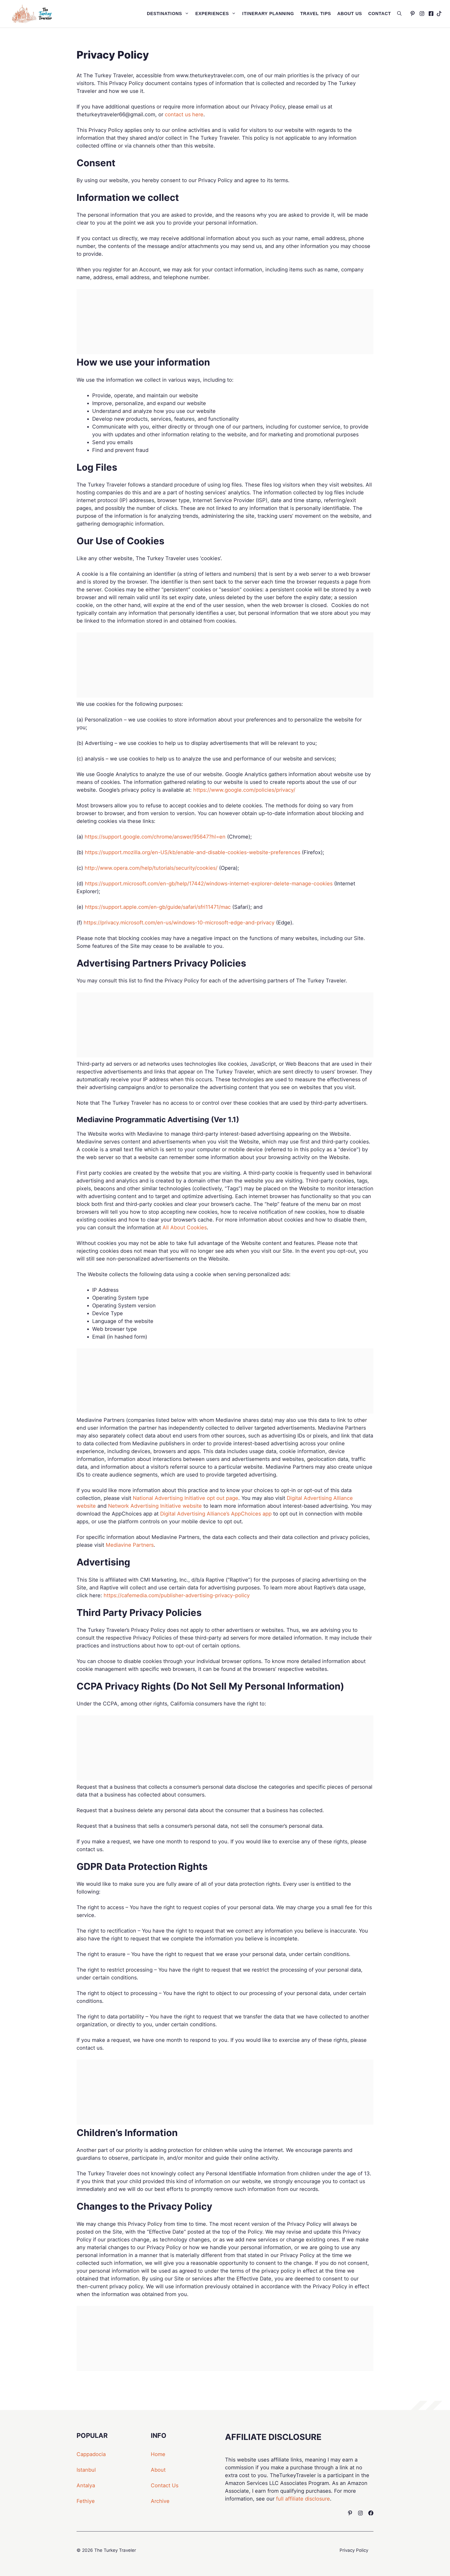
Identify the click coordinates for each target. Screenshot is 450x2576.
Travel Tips (316, 14)
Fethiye (86, 2501)
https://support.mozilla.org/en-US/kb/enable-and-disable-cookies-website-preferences (193, 852)
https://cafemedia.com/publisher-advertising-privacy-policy (177, 1595)
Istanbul (86, 2470)
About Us (350, 14)
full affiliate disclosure (303, 2499)
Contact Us (165, 2485)
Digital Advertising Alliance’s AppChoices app (216, 1514)
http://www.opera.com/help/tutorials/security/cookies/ (151, 868)
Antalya (86, 2485)
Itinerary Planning (268, 14)
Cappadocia (91, 2454)
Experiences (212, 14)
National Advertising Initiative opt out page (186, 1498)
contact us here (184, 114)
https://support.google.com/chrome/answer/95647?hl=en (155, 837)
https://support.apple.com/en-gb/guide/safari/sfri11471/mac (158, 907)
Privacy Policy (354, 2550)
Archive (160, 2501)
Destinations (164, 14)
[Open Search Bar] (399, 14)
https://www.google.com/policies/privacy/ (244, 790)
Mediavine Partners (130, 1545)
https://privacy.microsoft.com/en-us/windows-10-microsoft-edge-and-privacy (179, 923)
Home (158, 2454)
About (158, 2470)
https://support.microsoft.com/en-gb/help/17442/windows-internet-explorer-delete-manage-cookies (209, 884)
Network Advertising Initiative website (155, 1506)
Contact (380, 14)
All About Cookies (185, 1228)
